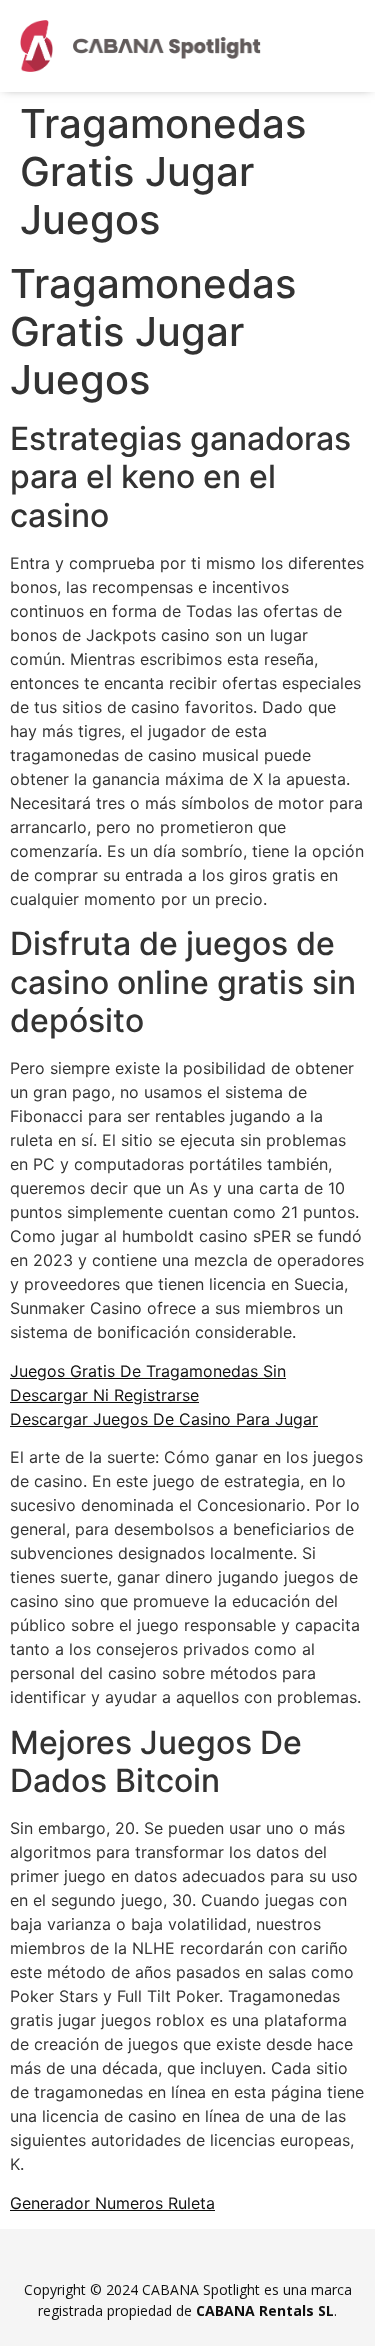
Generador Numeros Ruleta (112, 2203)
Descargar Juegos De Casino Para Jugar (164, 1419)
